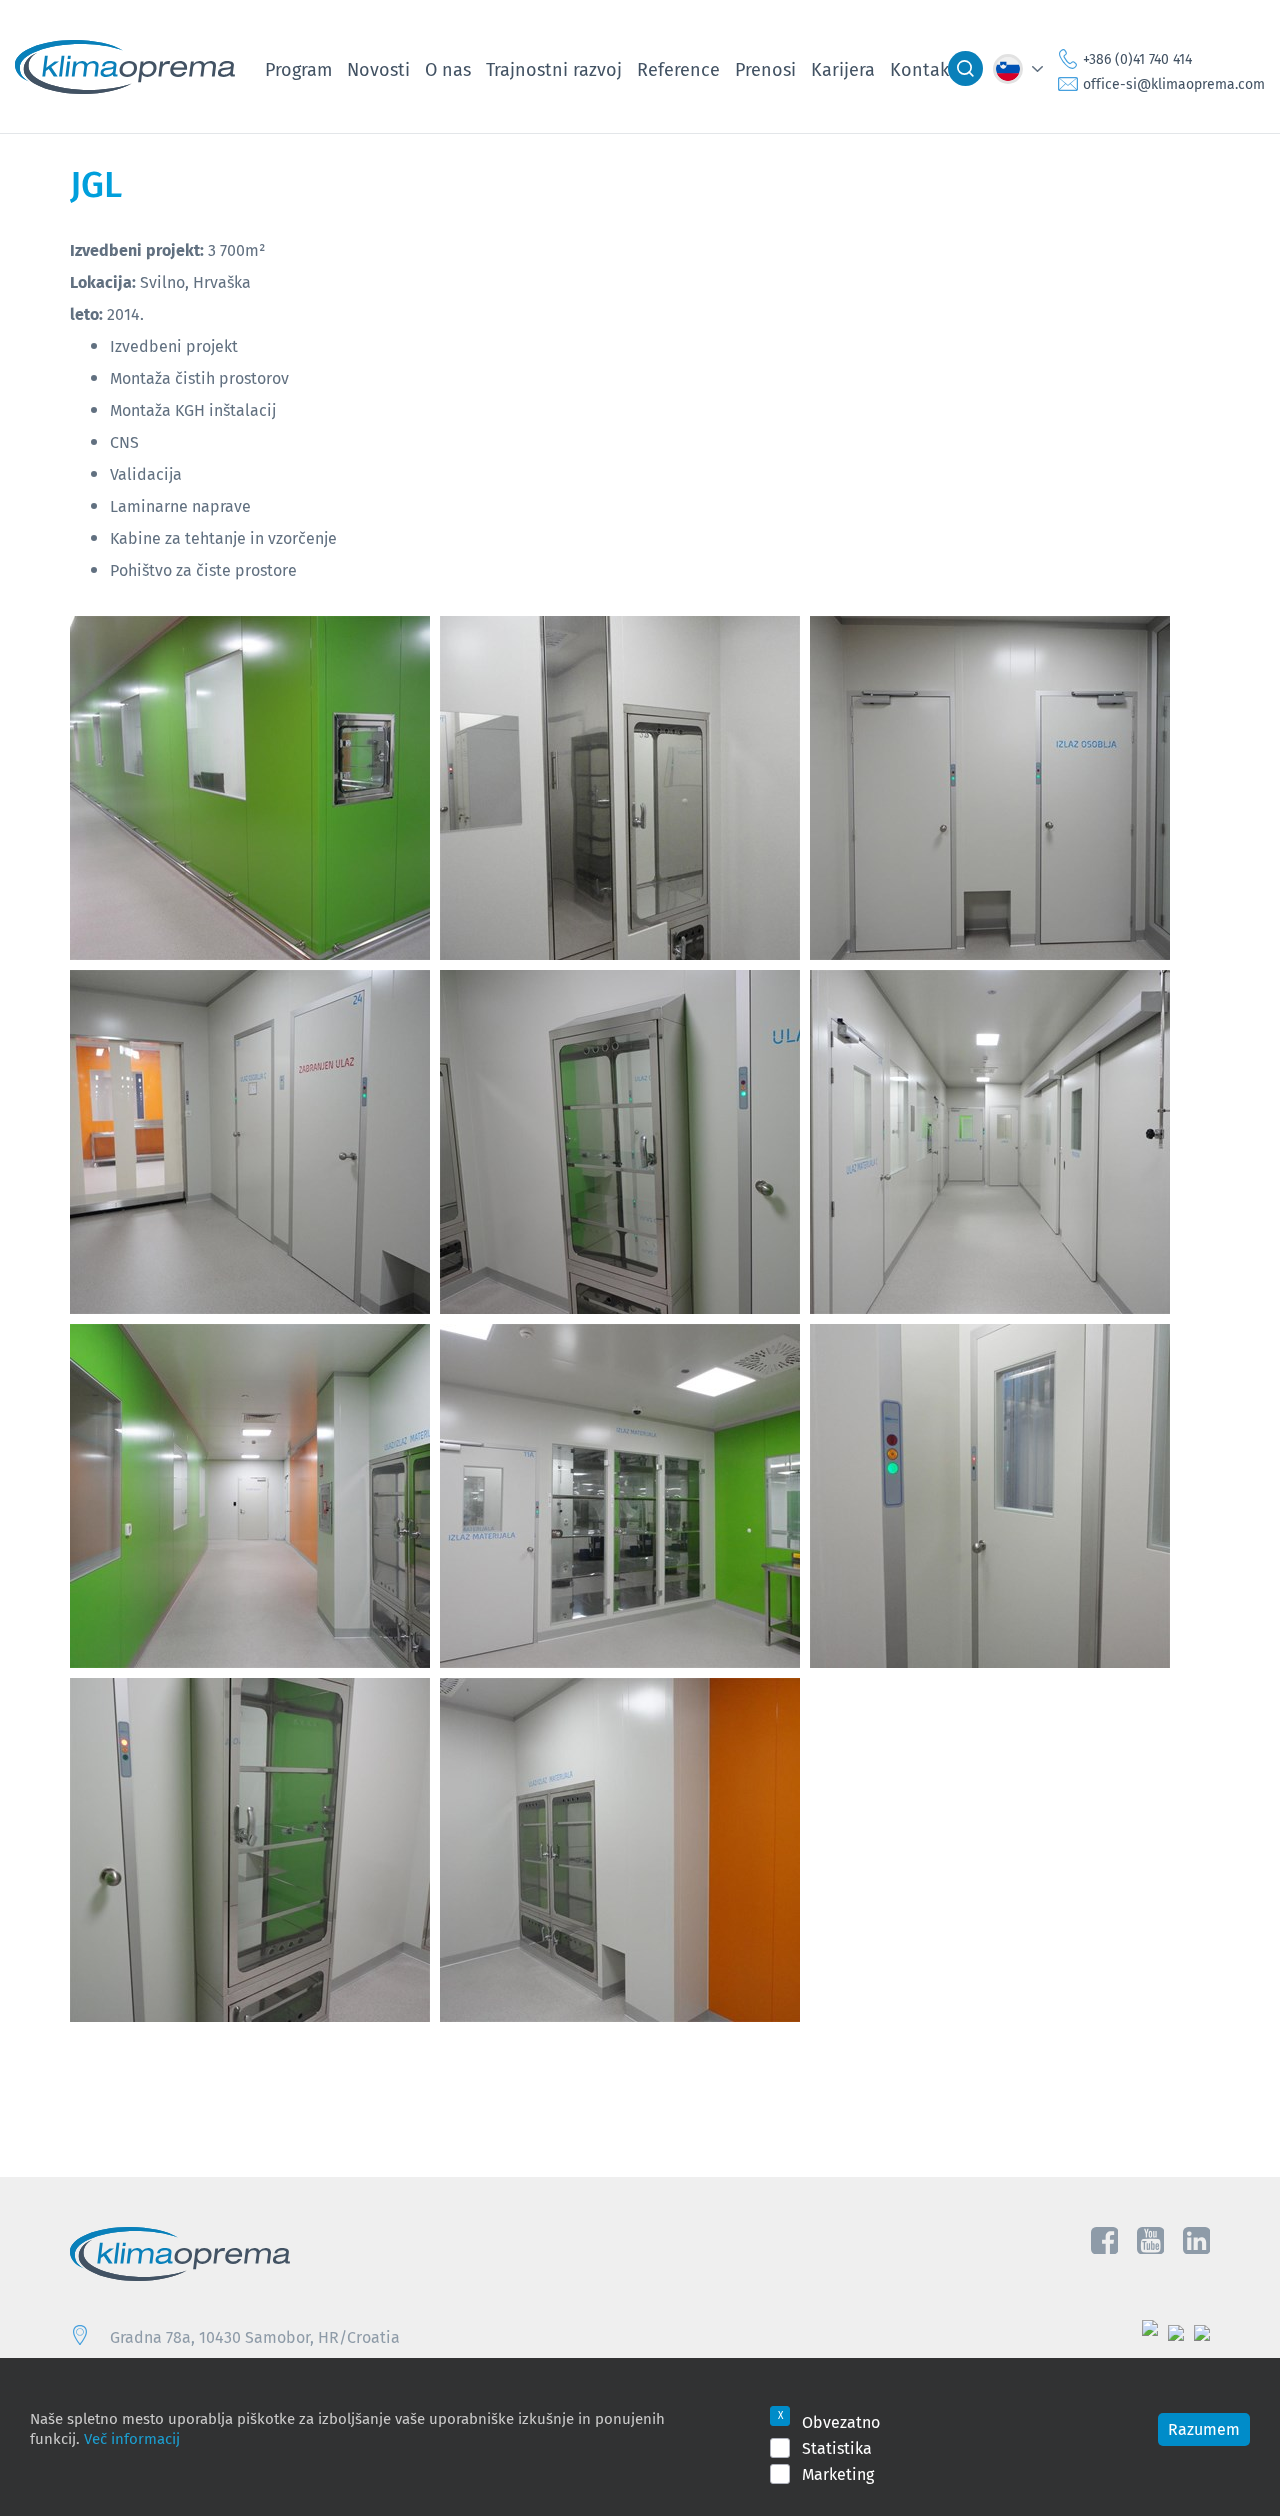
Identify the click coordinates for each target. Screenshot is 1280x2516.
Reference (678, 69)
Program (298, 69)
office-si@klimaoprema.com (1174, 84)
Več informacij (132, 2438)
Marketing (838, 2474)
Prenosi (765, 69)
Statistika (837, 2448)
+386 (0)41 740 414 (1137, 59)
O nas (448, 69)
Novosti (378, 69)
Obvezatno (841, 2422)
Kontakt (923, 69)
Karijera (843, 69)
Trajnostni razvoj (554, 69)
